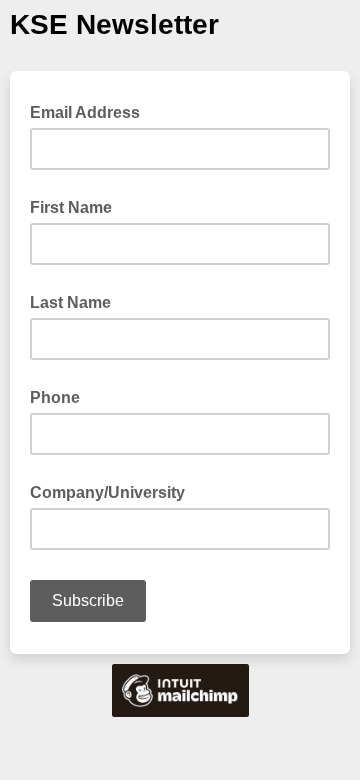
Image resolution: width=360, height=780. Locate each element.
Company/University (107, 492)
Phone (55, 397)
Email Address (91, 111)
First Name (71, 207)
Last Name (70, 302)
